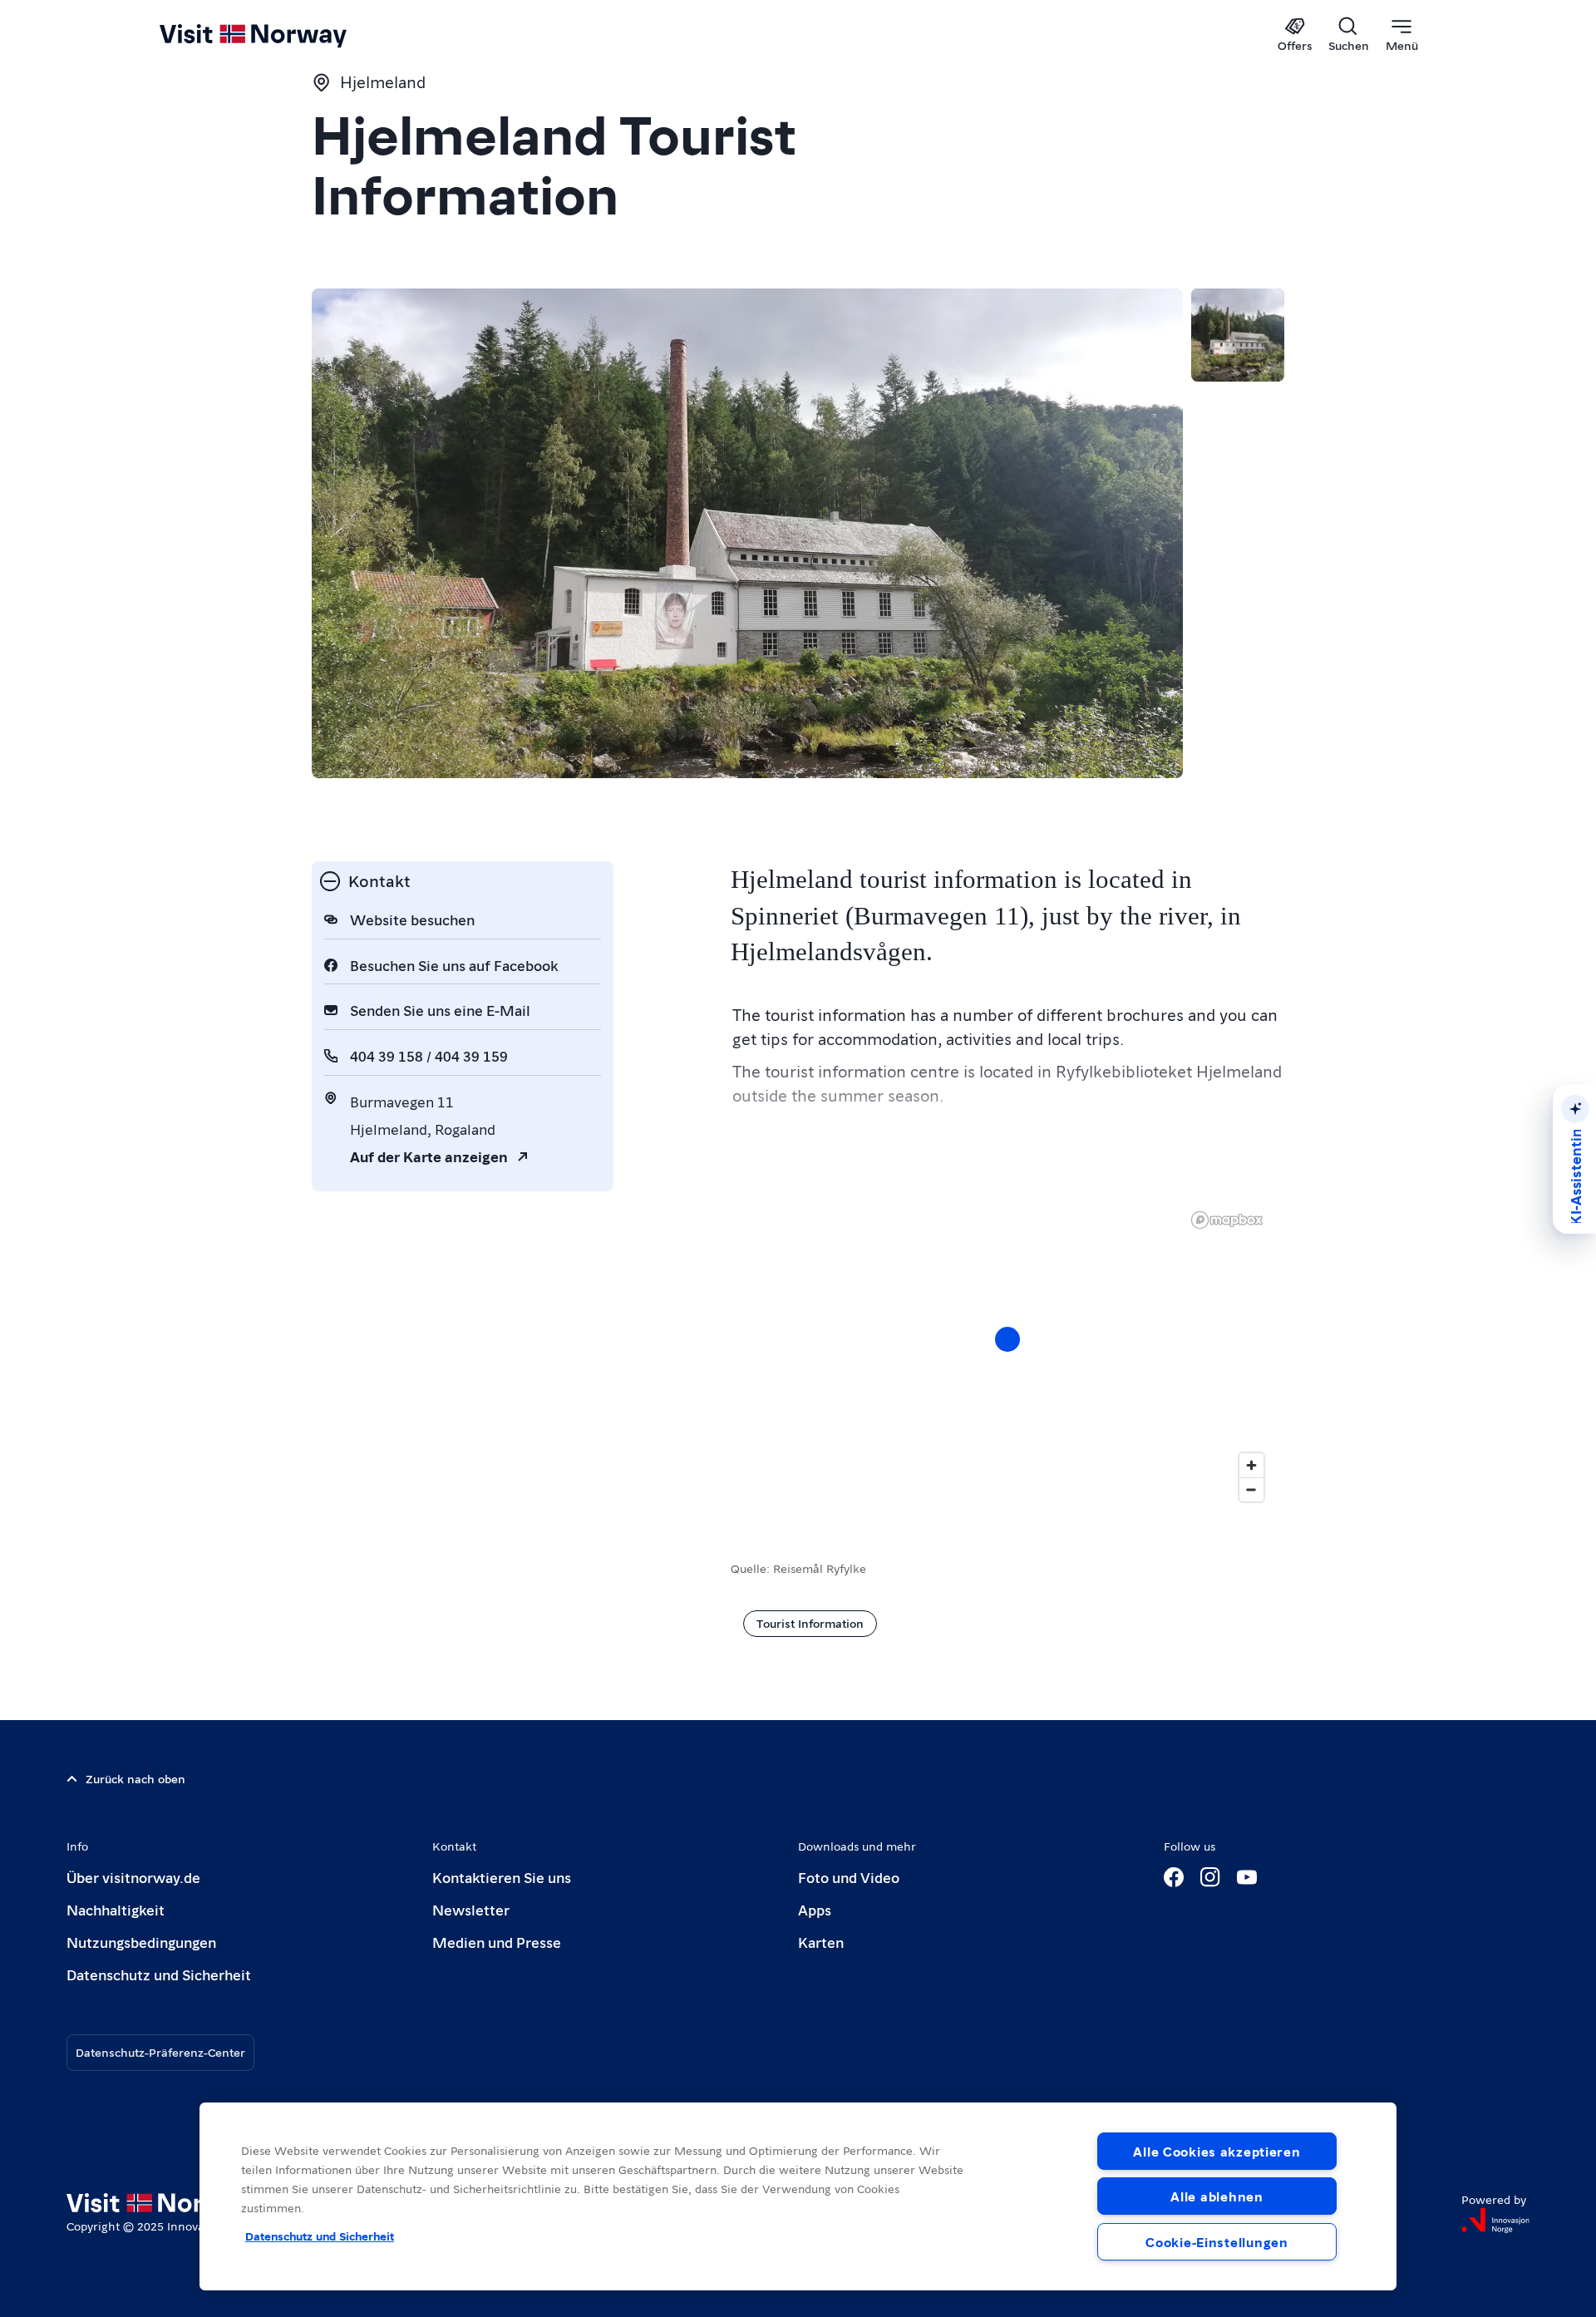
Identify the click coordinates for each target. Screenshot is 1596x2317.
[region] (1007, 1356)
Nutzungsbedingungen (141, 1942)
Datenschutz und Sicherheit (159, 1974)
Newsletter (471, 1909)
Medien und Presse (497, 1942)
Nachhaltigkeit (116, 1909)
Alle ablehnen (1217, 2196)
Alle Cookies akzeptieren (1217, 2151)
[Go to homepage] (281, 35)
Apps (815, 1909)
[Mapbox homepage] (1227, 1220)
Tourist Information (810, 1623)
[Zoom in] (1251, 1465)
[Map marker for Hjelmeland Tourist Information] (1007, 1339)
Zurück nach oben (135, 1778)
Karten (821, 1942)
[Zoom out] (1251, 1489)
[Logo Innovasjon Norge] (1495, 2221)
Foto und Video (849, 1877)
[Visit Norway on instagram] (1210, 1877)
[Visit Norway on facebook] (1174, 1877)
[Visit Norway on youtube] (1247, 1877)
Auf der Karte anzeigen (429, 1156)
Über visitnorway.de (133, 1877)
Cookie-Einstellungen (1217, 2242)
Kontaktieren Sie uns (502, 1877)
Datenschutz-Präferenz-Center (160, 2052)
